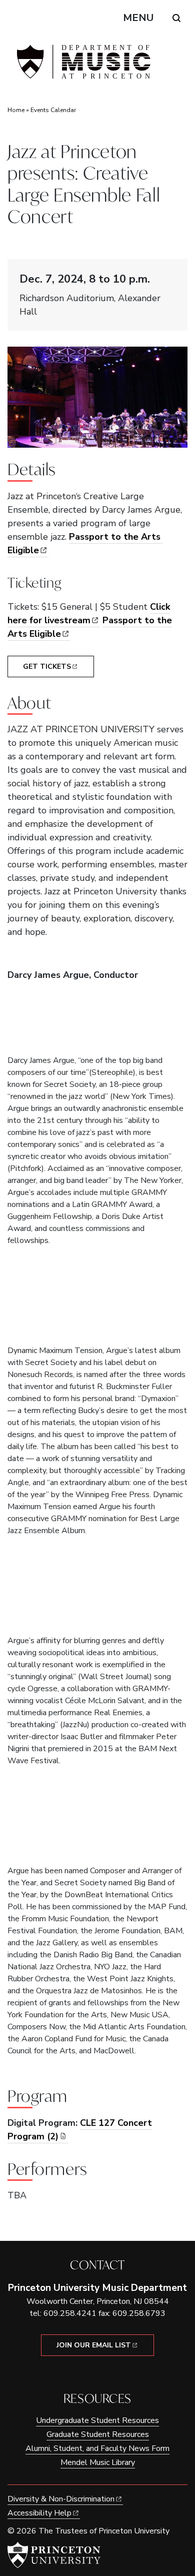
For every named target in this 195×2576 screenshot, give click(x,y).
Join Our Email (94, 2345)
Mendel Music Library (98, 2462)
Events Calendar (53, 110)
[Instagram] (105, 2373)
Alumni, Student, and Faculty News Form (97, 2448)
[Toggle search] (176, 18)
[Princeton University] (54, 2555)
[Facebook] (90, 2373)
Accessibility (39, 2513)
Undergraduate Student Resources (97, 2420)
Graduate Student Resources (98, 2434)
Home (16, 110)
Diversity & (61, 2499)
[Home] (82, 66)
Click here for (89, 613)
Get (47, 667)
